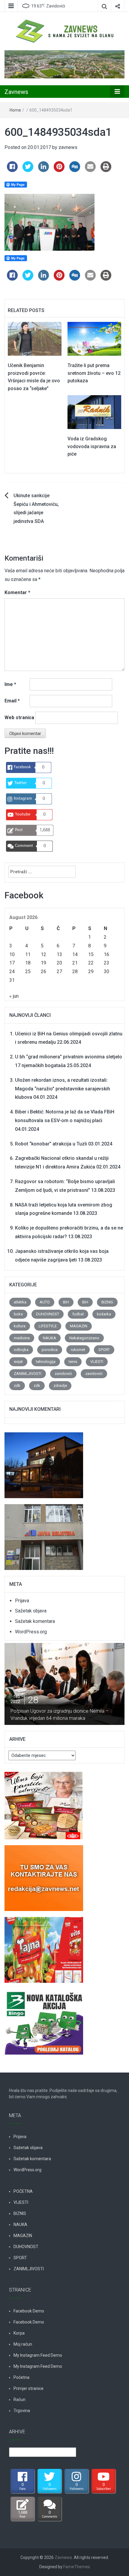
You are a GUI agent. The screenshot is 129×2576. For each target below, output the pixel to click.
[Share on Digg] (75, 170)
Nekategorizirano (84, 1338)
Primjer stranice (28, 2388)
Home (15, 110)
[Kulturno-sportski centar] (44, 1462)
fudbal (78, 1314)
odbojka (21, 1350)
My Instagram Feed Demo (38, 2355)
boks (18, 1314)
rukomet (78, 1350)
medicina (22, 1338)
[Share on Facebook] (12, 170)
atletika (20, 1302)
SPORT (104, 1350)
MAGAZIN (79, 1326)
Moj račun (23, 2344)
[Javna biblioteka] (44, 1534)
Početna (21, 2377)
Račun (19, 2400)
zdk (17, 1386)
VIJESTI (97, 1362)
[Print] (106, 170)
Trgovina (22, 2411)
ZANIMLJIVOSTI (28, 1374)
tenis (73, 1362)
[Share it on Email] (90, 170)
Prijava (22, 1601)
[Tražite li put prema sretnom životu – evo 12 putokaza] (94, 338)
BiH (66, 1302)
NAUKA (49, 1338)
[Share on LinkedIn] (43, 170)
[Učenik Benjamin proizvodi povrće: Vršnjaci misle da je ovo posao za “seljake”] (35, 338)
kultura (20, 1326)
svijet (18, 1362)
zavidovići (63, 1374)
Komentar (17, 592)
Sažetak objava (31, 1611)
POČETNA (23, 2191)
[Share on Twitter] (28, 170)
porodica (50, 1350)
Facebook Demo (29, 2311)
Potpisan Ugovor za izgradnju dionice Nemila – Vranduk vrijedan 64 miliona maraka (60, 1715)
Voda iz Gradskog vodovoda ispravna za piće (92, 446)
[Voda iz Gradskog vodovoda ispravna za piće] (94, 412)
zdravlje (60, 1386)
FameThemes (77, 2567)
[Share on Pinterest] (59, 170)
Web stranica (19, 718)
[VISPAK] (44, 1946)
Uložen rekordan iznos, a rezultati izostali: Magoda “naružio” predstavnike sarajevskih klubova (63, 1089)
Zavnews (16, 92)
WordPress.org (31, 1632)
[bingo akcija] (44, 2018)
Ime (10, 684)
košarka (104, 1314)
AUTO (45, 1302)
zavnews (68, 147)
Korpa (19, 2333)
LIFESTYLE (48, 1326)
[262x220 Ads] (43, 1802)
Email (12, 701)
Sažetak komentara (35, 1621)
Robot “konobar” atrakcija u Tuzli (51, 1144)
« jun (14, 996)
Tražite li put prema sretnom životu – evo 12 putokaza (94, 373)
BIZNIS (107, 1302)
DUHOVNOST (48, 1314)
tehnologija (46, 1362)
